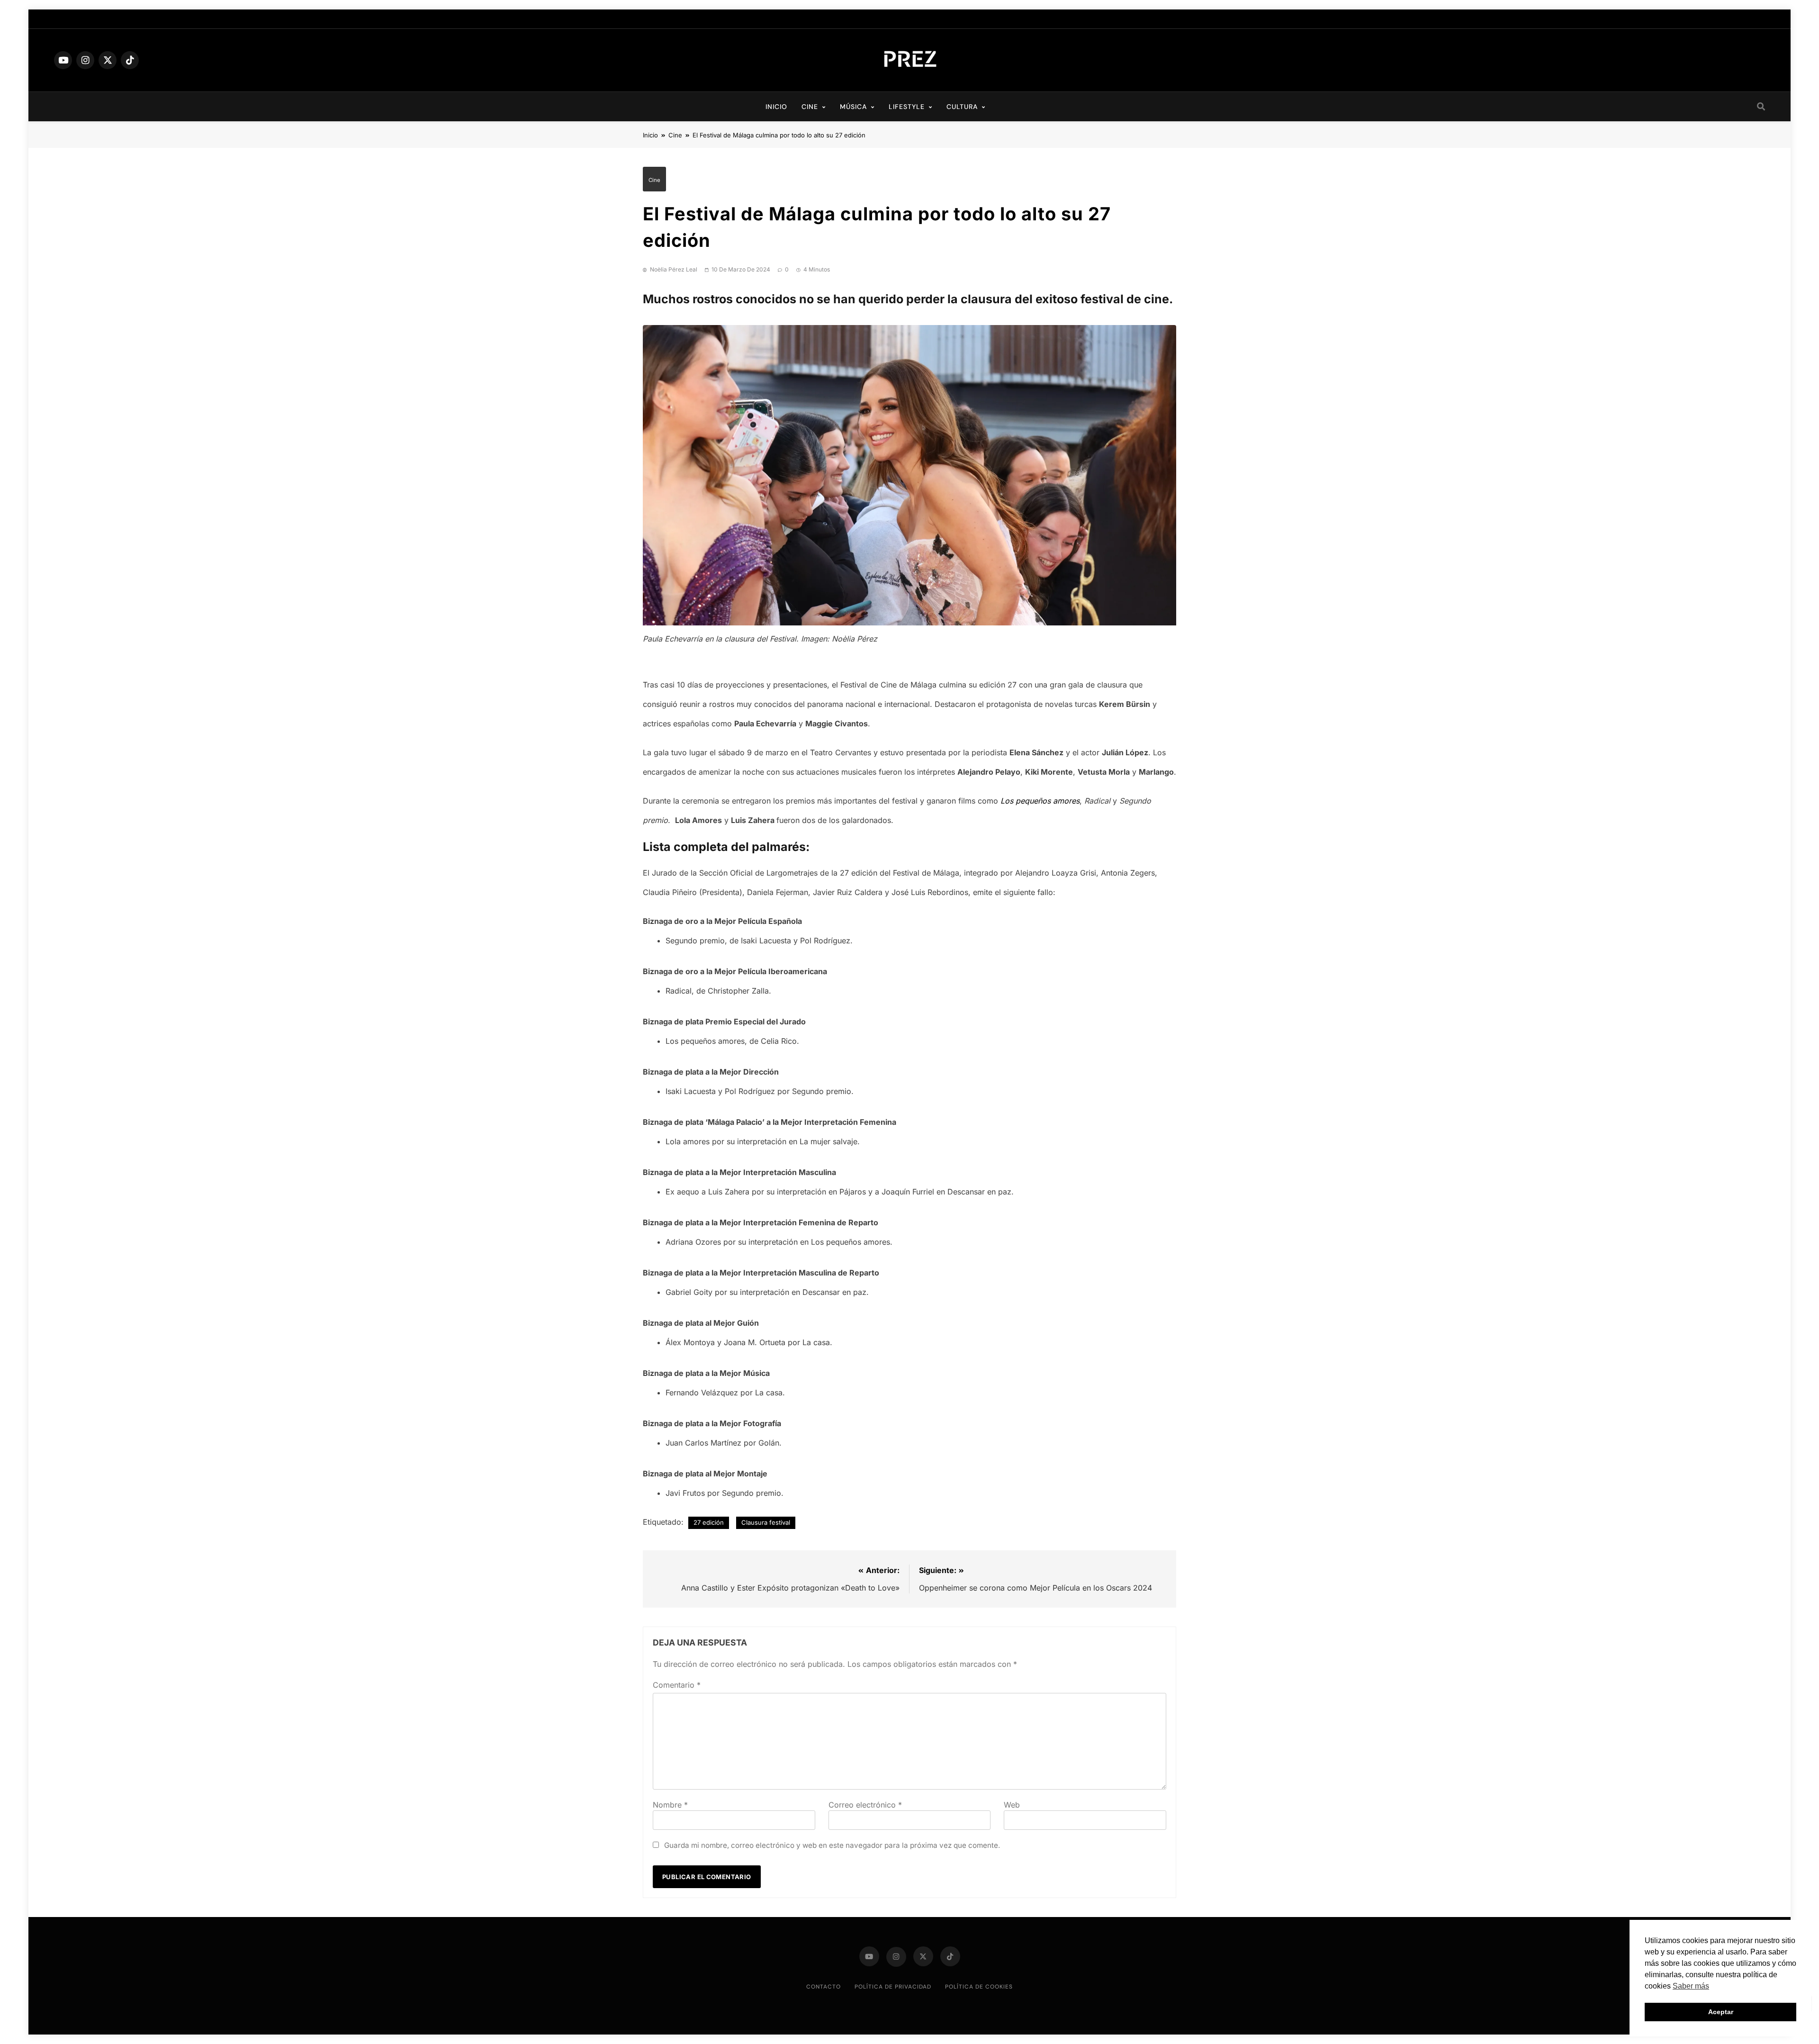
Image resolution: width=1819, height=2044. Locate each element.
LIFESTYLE (907, 107)
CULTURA (962, 107)
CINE (810, 107)
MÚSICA (853, 107)
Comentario (677, 1685)
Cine (654, 180)
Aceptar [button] (1721, 2012)
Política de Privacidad (893, 1987)
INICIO (776, 107)
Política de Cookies (979, 1987)
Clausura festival (766, 1522)
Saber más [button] (1691, 1986)
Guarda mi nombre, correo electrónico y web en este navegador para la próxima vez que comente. (832, 1845)
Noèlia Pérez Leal (674, 269)
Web (1012, 1805)
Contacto (824, 1987)
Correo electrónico (865, 1805)
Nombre (670, 1805)
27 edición (709, 1522)
